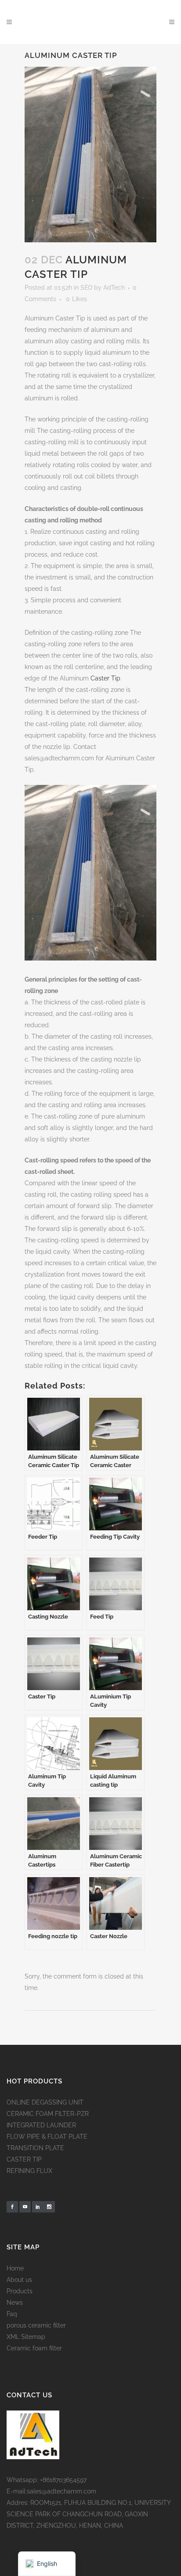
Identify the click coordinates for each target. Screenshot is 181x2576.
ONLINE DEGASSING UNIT (45, 2102)
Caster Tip (105, 678)
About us (19, 2280)
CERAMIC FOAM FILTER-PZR (48, 2114)
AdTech (114, 288)
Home (15, 2268)
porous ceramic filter (36, 2325)
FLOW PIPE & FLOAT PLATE (47, 2137)
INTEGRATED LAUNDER (41, 2125)
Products (20, 2291)
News (15, 2303)
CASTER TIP (24, 2159)
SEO (86, 288)
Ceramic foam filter (34, 2348)
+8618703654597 (63, 2480)
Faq (12, 2314)
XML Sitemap (26, 2337)
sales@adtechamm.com (62, 2491)
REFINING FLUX (29, 2171)
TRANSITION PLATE (35, 2148)
